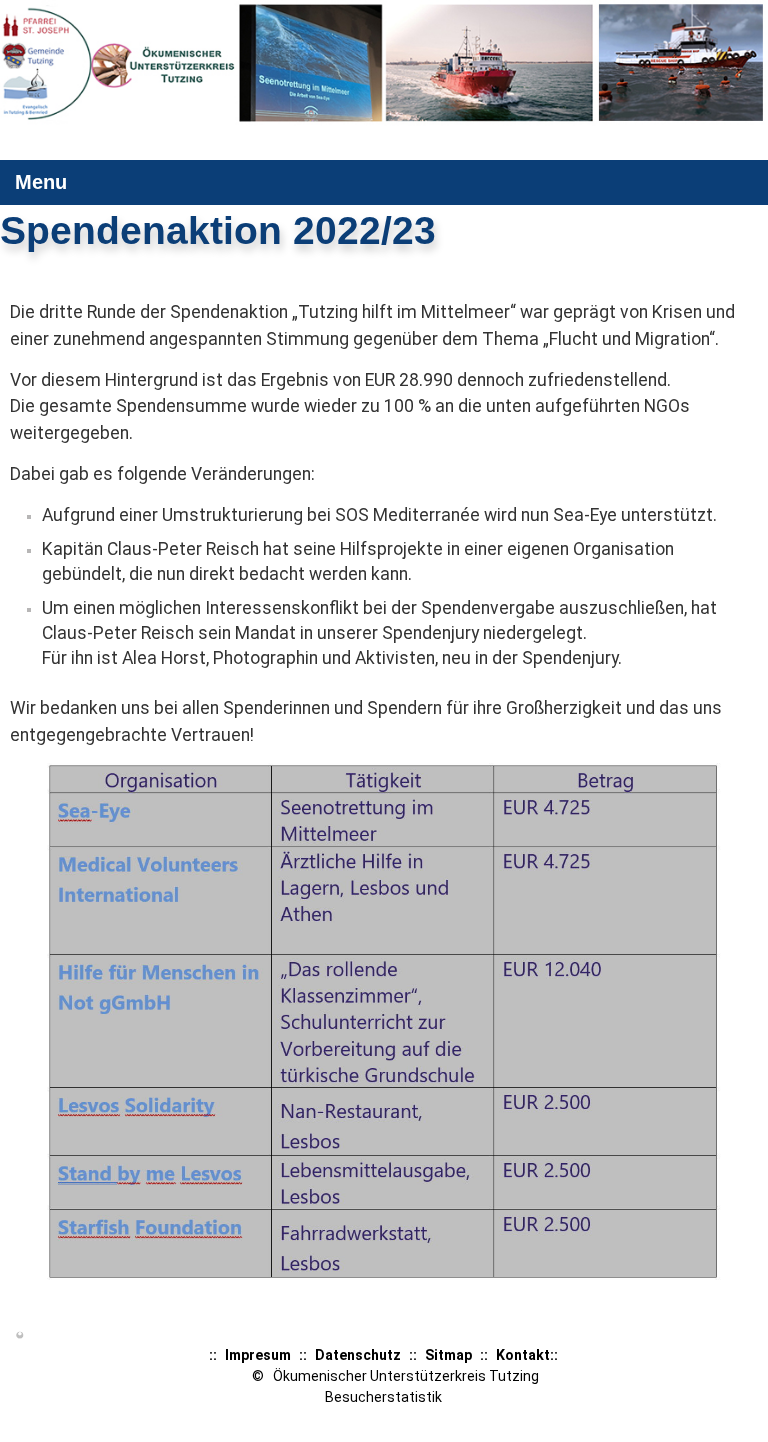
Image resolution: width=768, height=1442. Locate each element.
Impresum (258, 1355)
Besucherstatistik (383, 1397)
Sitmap (448, 1355)
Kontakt (523, 1355)
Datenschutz (358, 1355)
